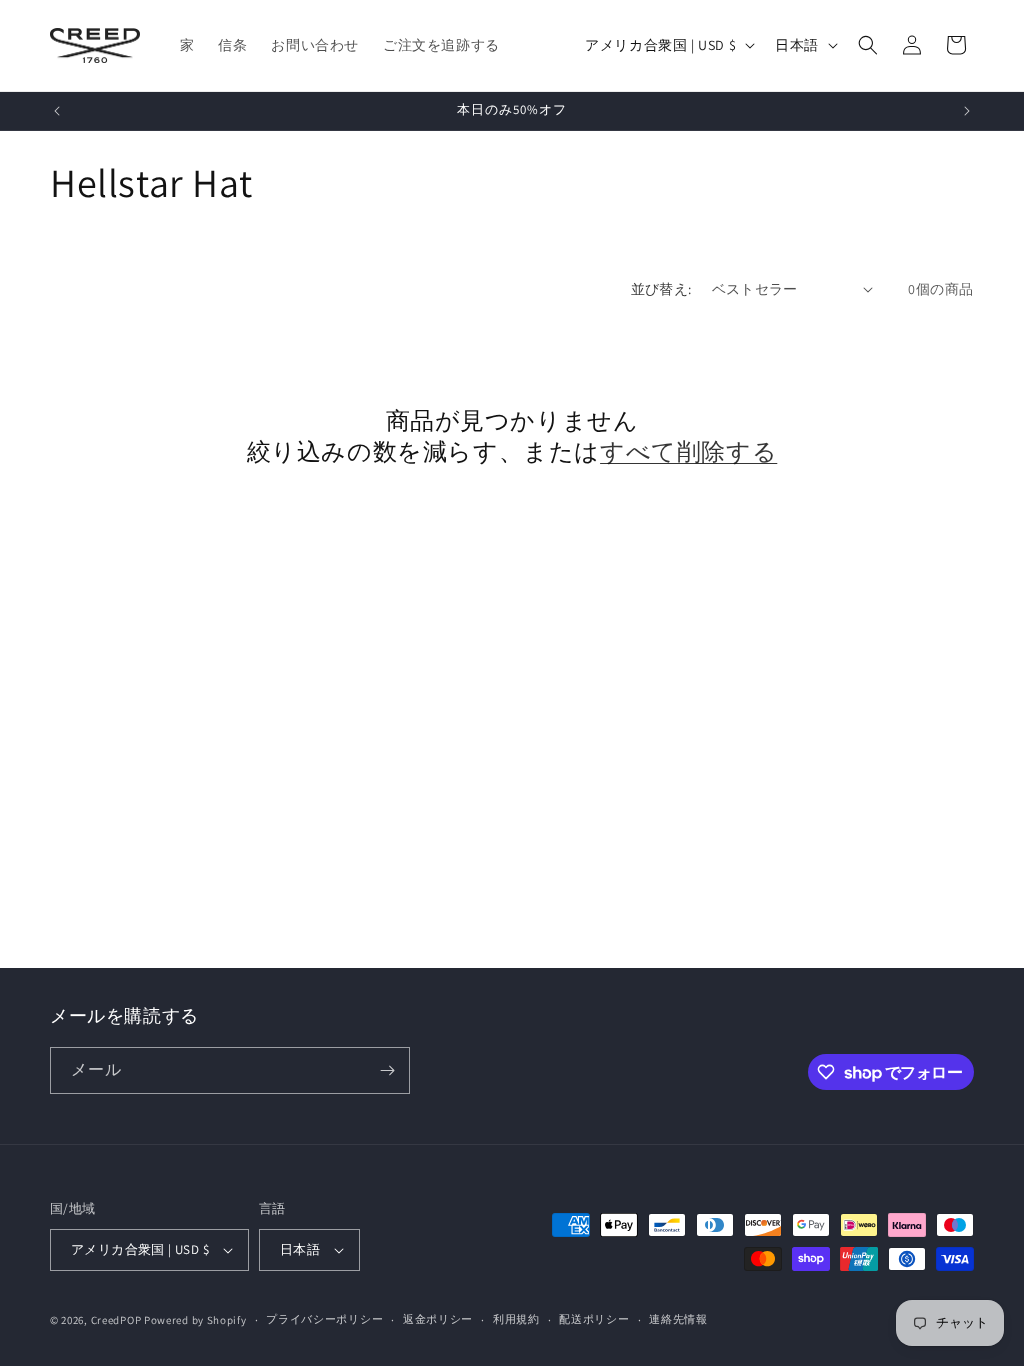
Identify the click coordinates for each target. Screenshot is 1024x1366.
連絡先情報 (678, 1319)
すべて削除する (688, 451)
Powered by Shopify (195, 1320)
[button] (868, 45)
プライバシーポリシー (324, 1319)
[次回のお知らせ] (967, 111)
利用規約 (516, 1319)
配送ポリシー (594, 1319)
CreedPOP (116, 1320)
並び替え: (661, 289)
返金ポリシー (438, 1319)
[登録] (387, 1070)
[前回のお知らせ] (57, 111)
